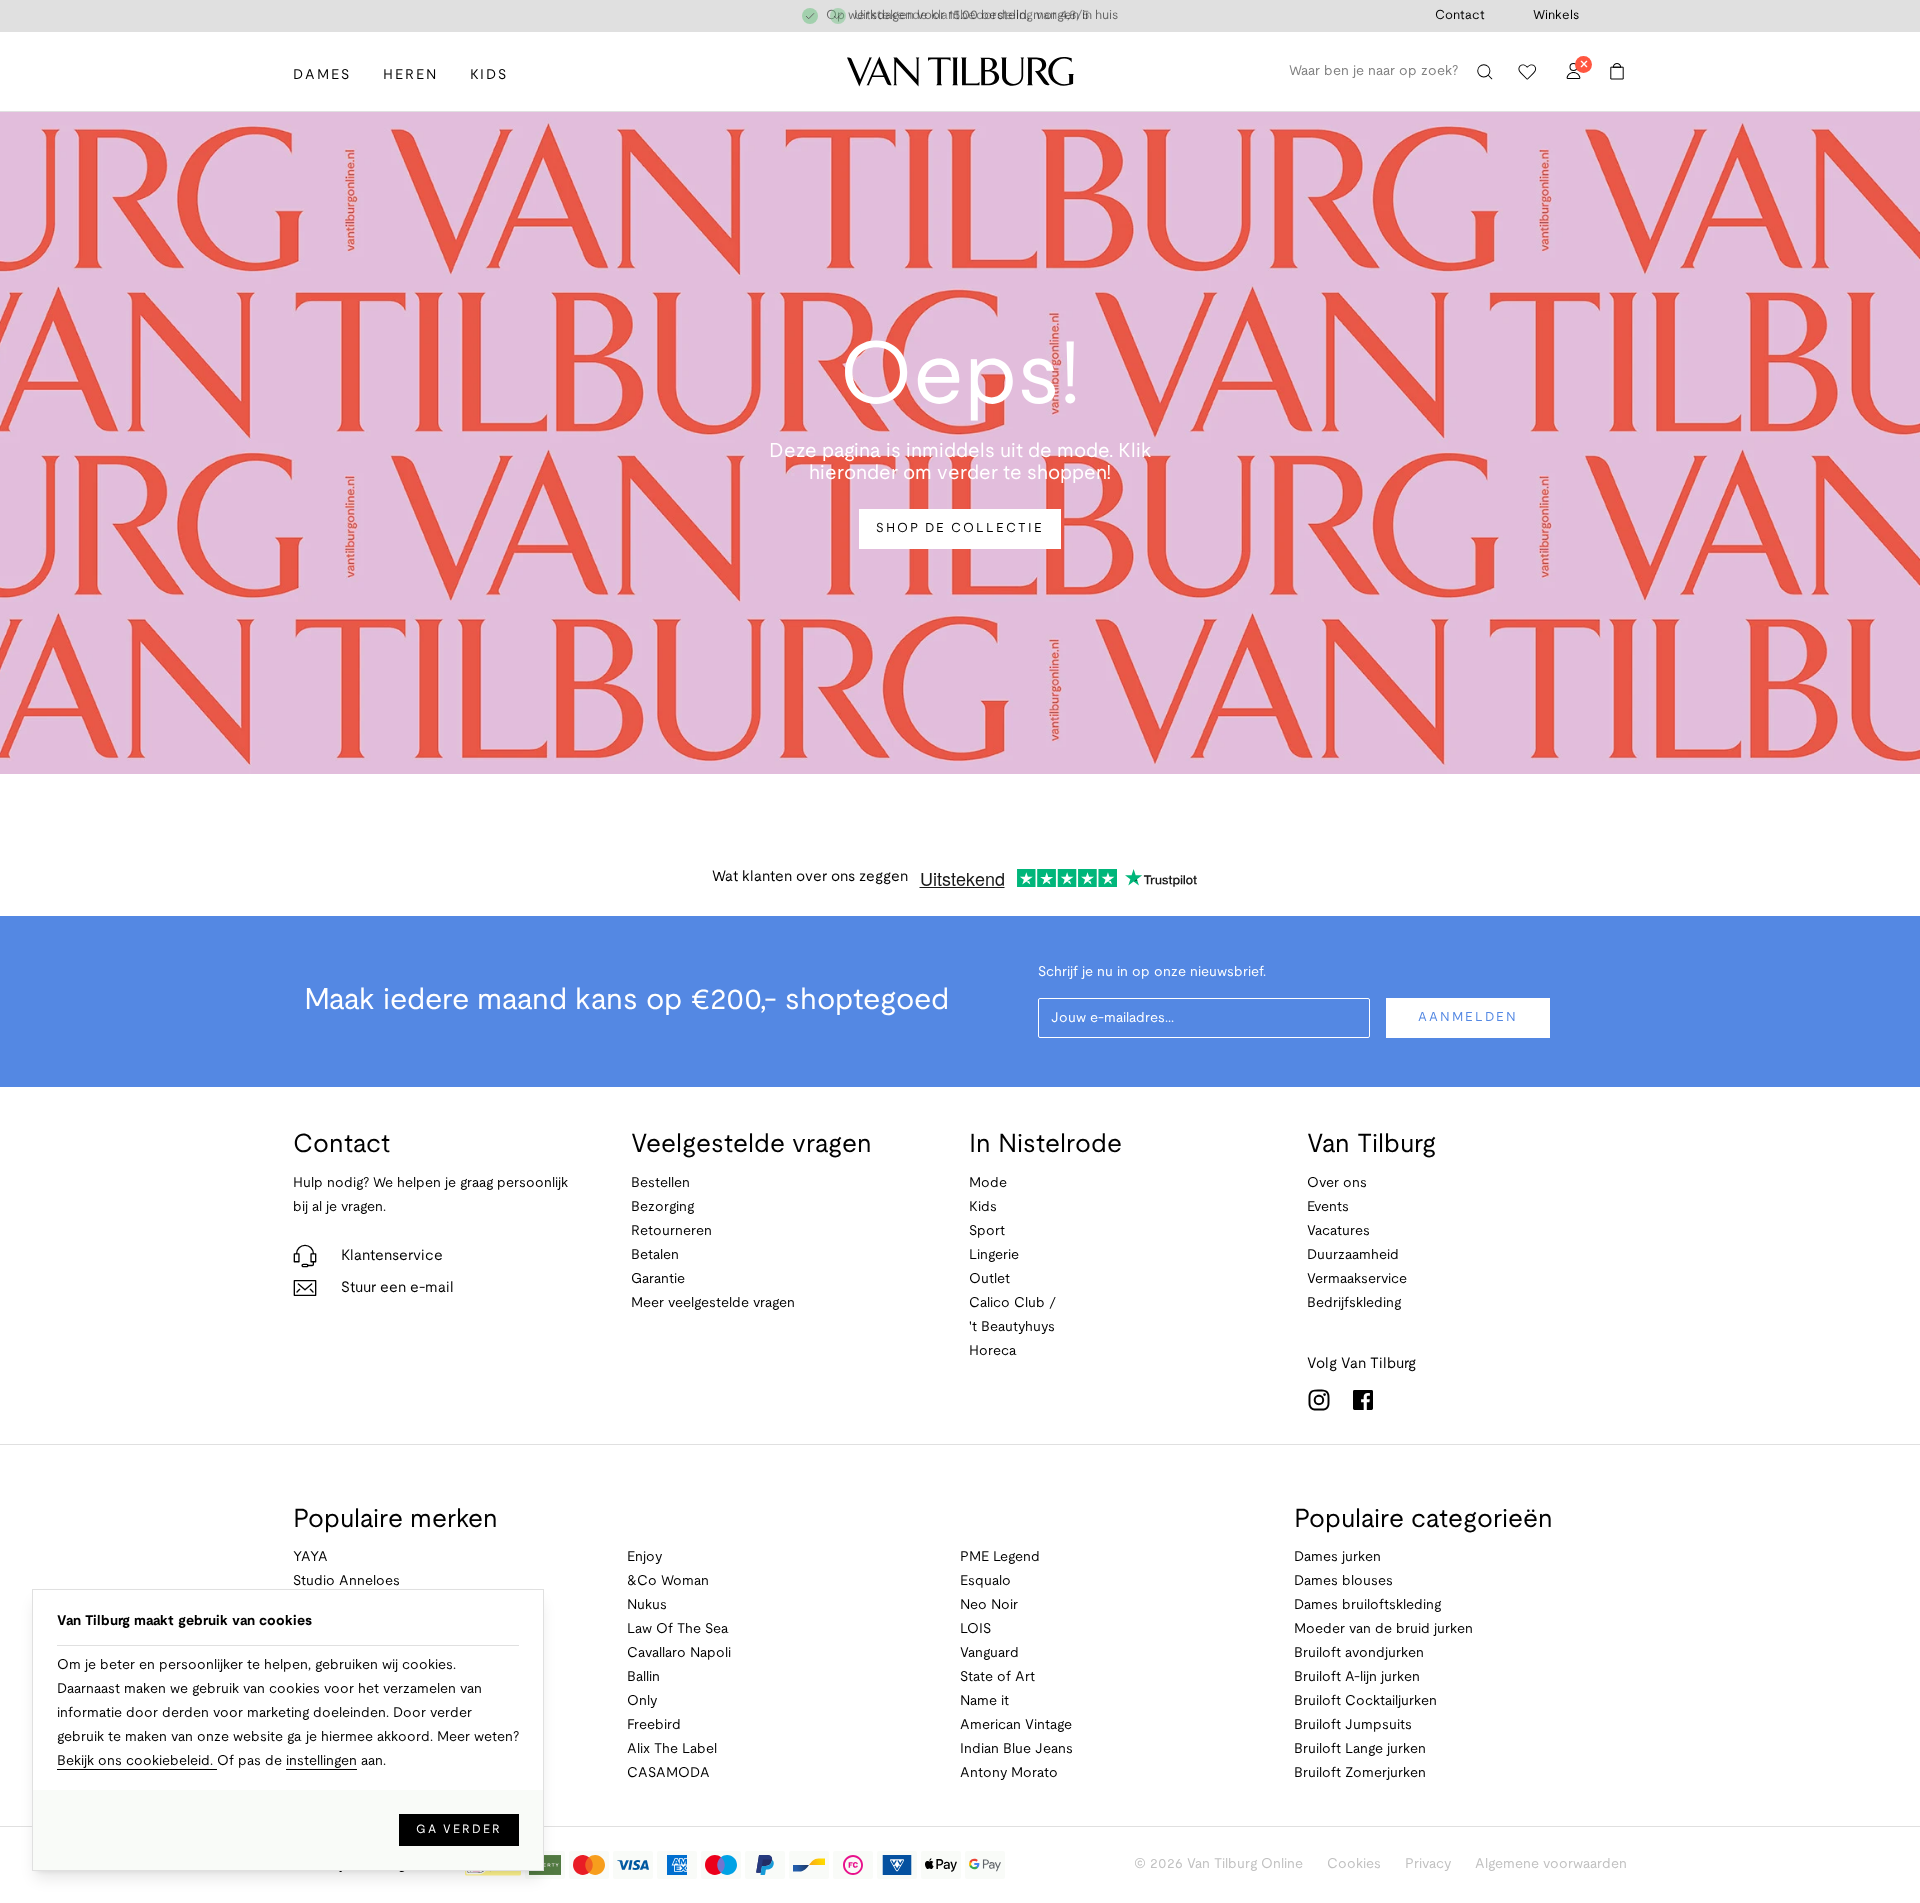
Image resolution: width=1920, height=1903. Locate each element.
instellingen (321, 1761)
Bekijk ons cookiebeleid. (137, 1761)
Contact (1460, 16)
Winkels (1556, 16)
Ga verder (459, 1829)
